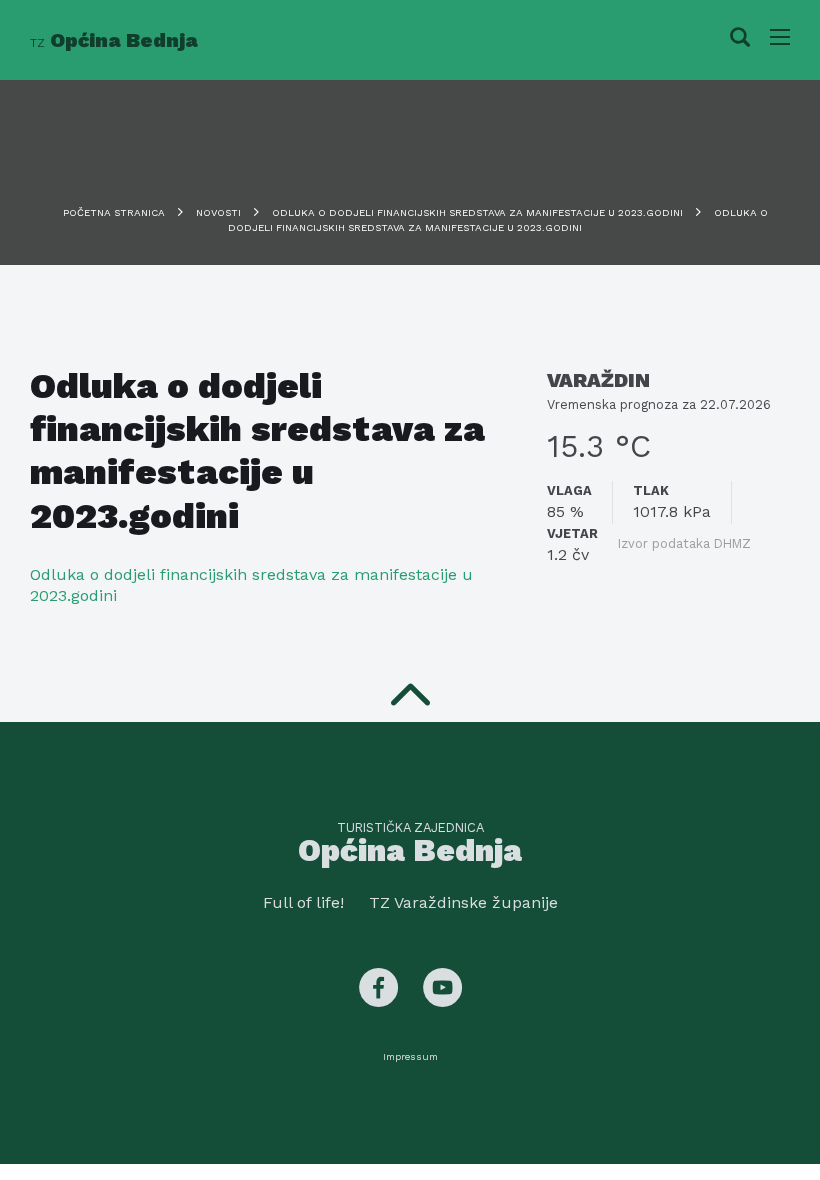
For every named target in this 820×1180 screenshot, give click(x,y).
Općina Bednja (114, 40)
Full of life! (303, 902)
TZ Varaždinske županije (463, 902)
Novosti (218, 212)
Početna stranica (114, 212)
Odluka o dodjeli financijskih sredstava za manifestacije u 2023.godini (477, 212)
